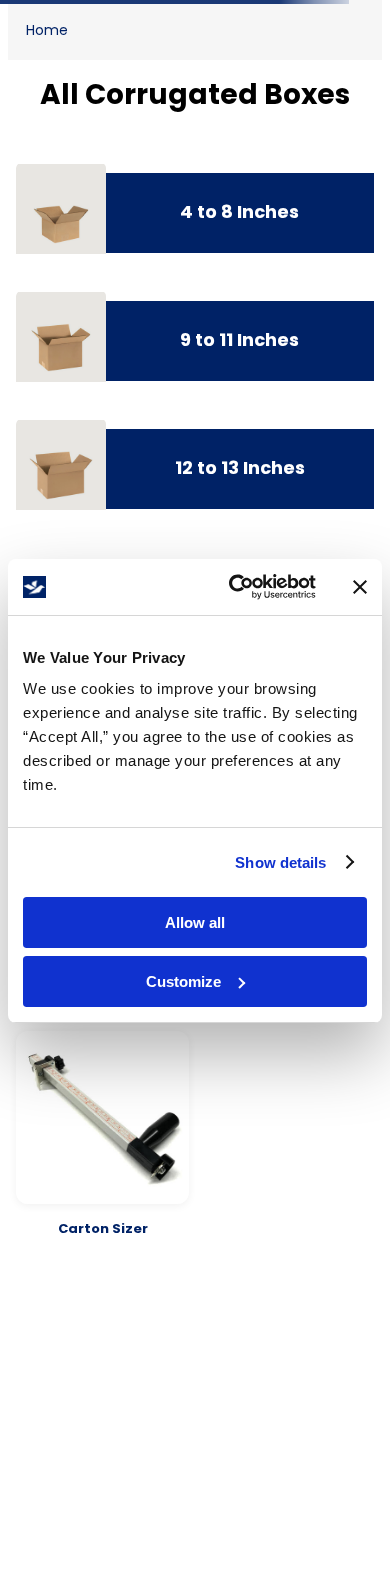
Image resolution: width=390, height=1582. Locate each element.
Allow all (195, 922)
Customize (183, 981)
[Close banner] (360, 587)
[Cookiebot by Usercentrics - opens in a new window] (236, 587)
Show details (280, 862)
